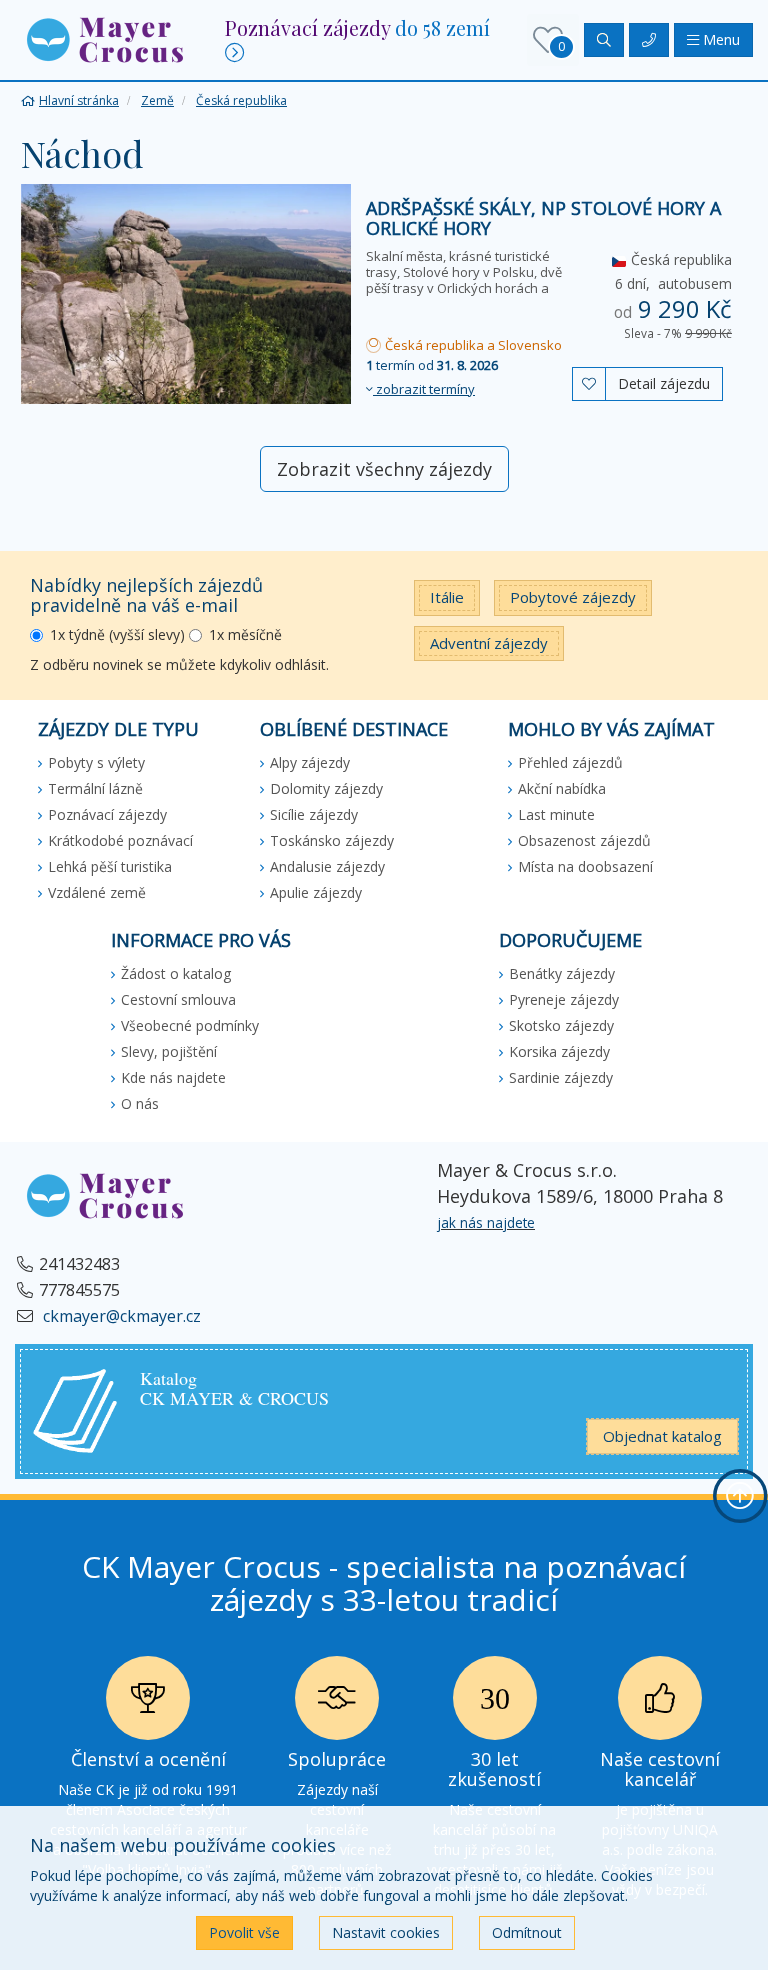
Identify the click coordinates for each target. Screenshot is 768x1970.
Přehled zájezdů (570, 762)
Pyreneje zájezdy (564, 999)
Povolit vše (244, 1932)
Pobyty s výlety (96, 762)
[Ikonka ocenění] (148, 1703)
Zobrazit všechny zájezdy (384, 469)
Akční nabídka (562, 788)
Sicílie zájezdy (314, 814)
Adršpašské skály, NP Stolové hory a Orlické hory (543, 218)
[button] (105, 38)
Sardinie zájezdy (561, 1077)
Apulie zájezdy (316, 892)
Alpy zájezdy (310, 762)
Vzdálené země (97, 892)
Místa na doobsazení (585, 866)
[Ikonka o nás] (660, 1703)
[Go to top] (740, 1496)
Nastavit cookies (386, 1932)
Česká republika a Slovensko (472, 345)
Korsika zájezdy (559, 1051)
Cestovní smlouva (178, 999)
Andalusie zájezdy (327, 866)
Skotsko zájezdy (561, 1025)
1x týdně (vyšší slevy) (117, 634)
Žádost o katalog (176, 973)
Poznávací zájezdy (107, 814)
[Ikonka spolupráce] (337, 1703)
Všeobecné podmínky (190, 1025)
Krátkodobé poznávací (120, 840)
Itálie (447, 597)
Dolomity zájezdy (326, 788)
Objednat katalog (662, 1436)
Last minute (556, 814)
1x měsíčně (245, 634)
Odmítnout (527, 1932)
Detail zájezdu (664, 383)
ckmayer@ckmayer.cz (120, 1316)
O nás (140, 1103)
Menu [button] (719, 39)
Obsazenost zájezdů (584, 840)
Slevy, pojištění (169, 1051)
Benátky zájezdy (562, 973)
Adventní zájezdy (489, 643)
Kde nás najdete (173, 1077)
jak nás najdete (486, 1222)
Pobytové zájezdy (573, 597)
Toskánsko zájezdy (332, 840)
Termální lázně (95, 788)
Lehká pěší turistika (110, 866)
